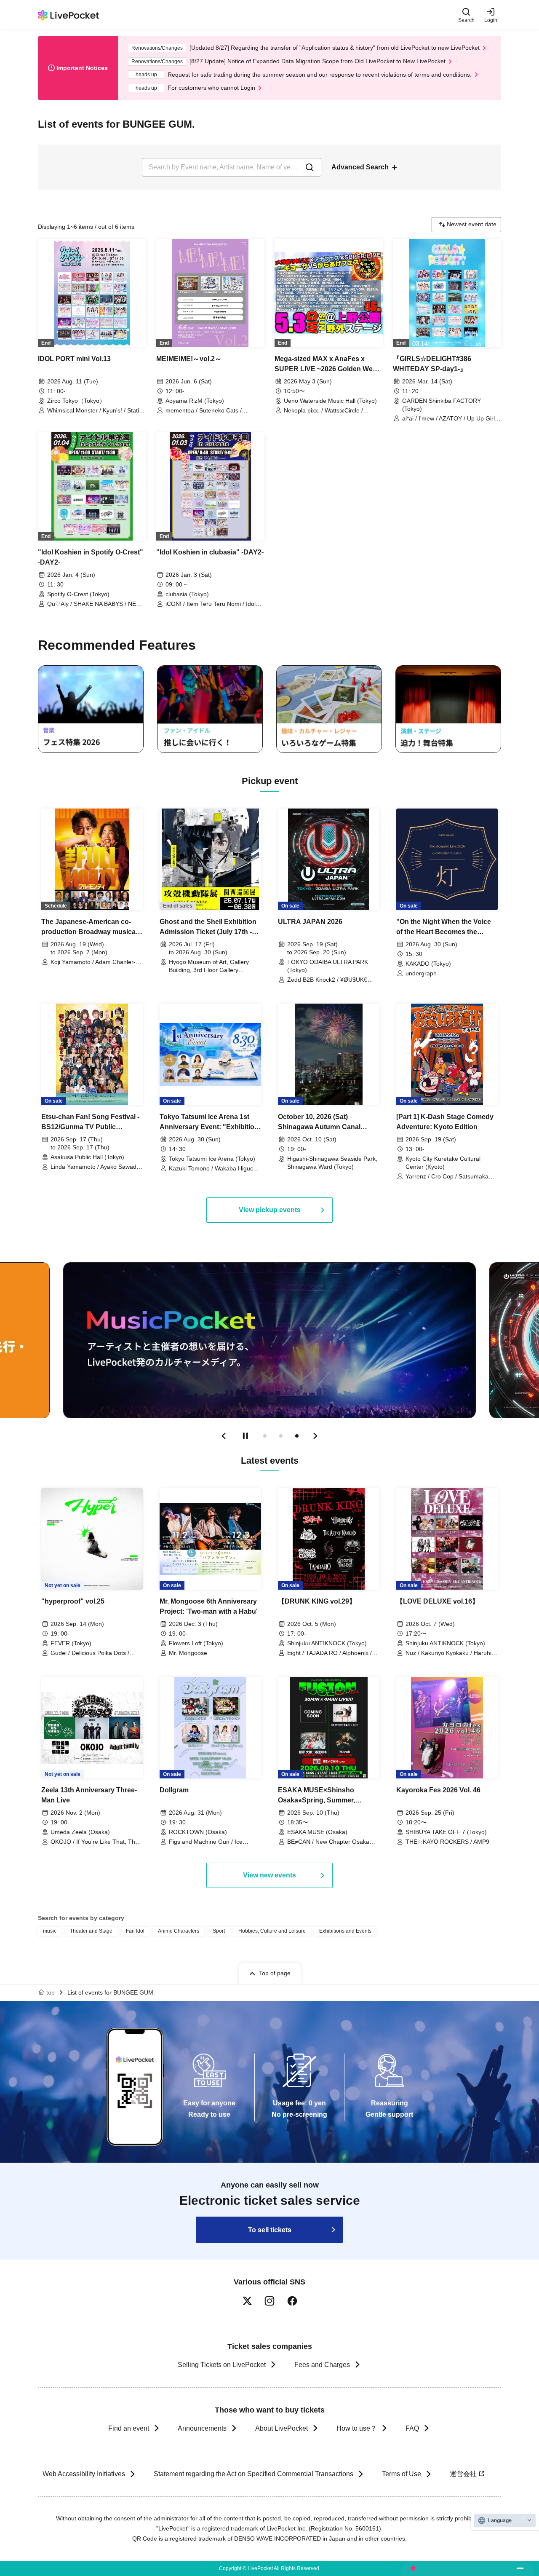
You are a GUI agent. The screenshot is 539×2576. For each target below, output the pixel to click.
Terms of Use (402, 2474)
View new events (269, 1875)
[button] (224, 1436)
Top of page (275, 1973)
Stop (245, 1436)
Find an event (129, 2428)
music (50, 1931)
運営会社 (463, 2474)
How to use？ (357, 2428)
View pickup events (270, 1210)
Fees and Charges (322, 2365)
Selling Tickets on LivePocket (222, 2365)
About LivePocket (282, 2428)
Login (491, 20)
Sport (219, 1931)
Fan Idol (135, 1931)
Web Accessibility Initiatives (84, 2474)
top (51, 1992)
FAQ (412, 2428)
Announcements (202, 2428)
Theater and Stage (91, 1931)
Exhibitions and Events (345, 1931)
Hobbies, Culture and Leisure (272, 1931)
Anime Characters (179, 1931)
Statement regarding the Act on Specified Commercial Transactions (253, 2474)
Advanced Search (360, 167)
